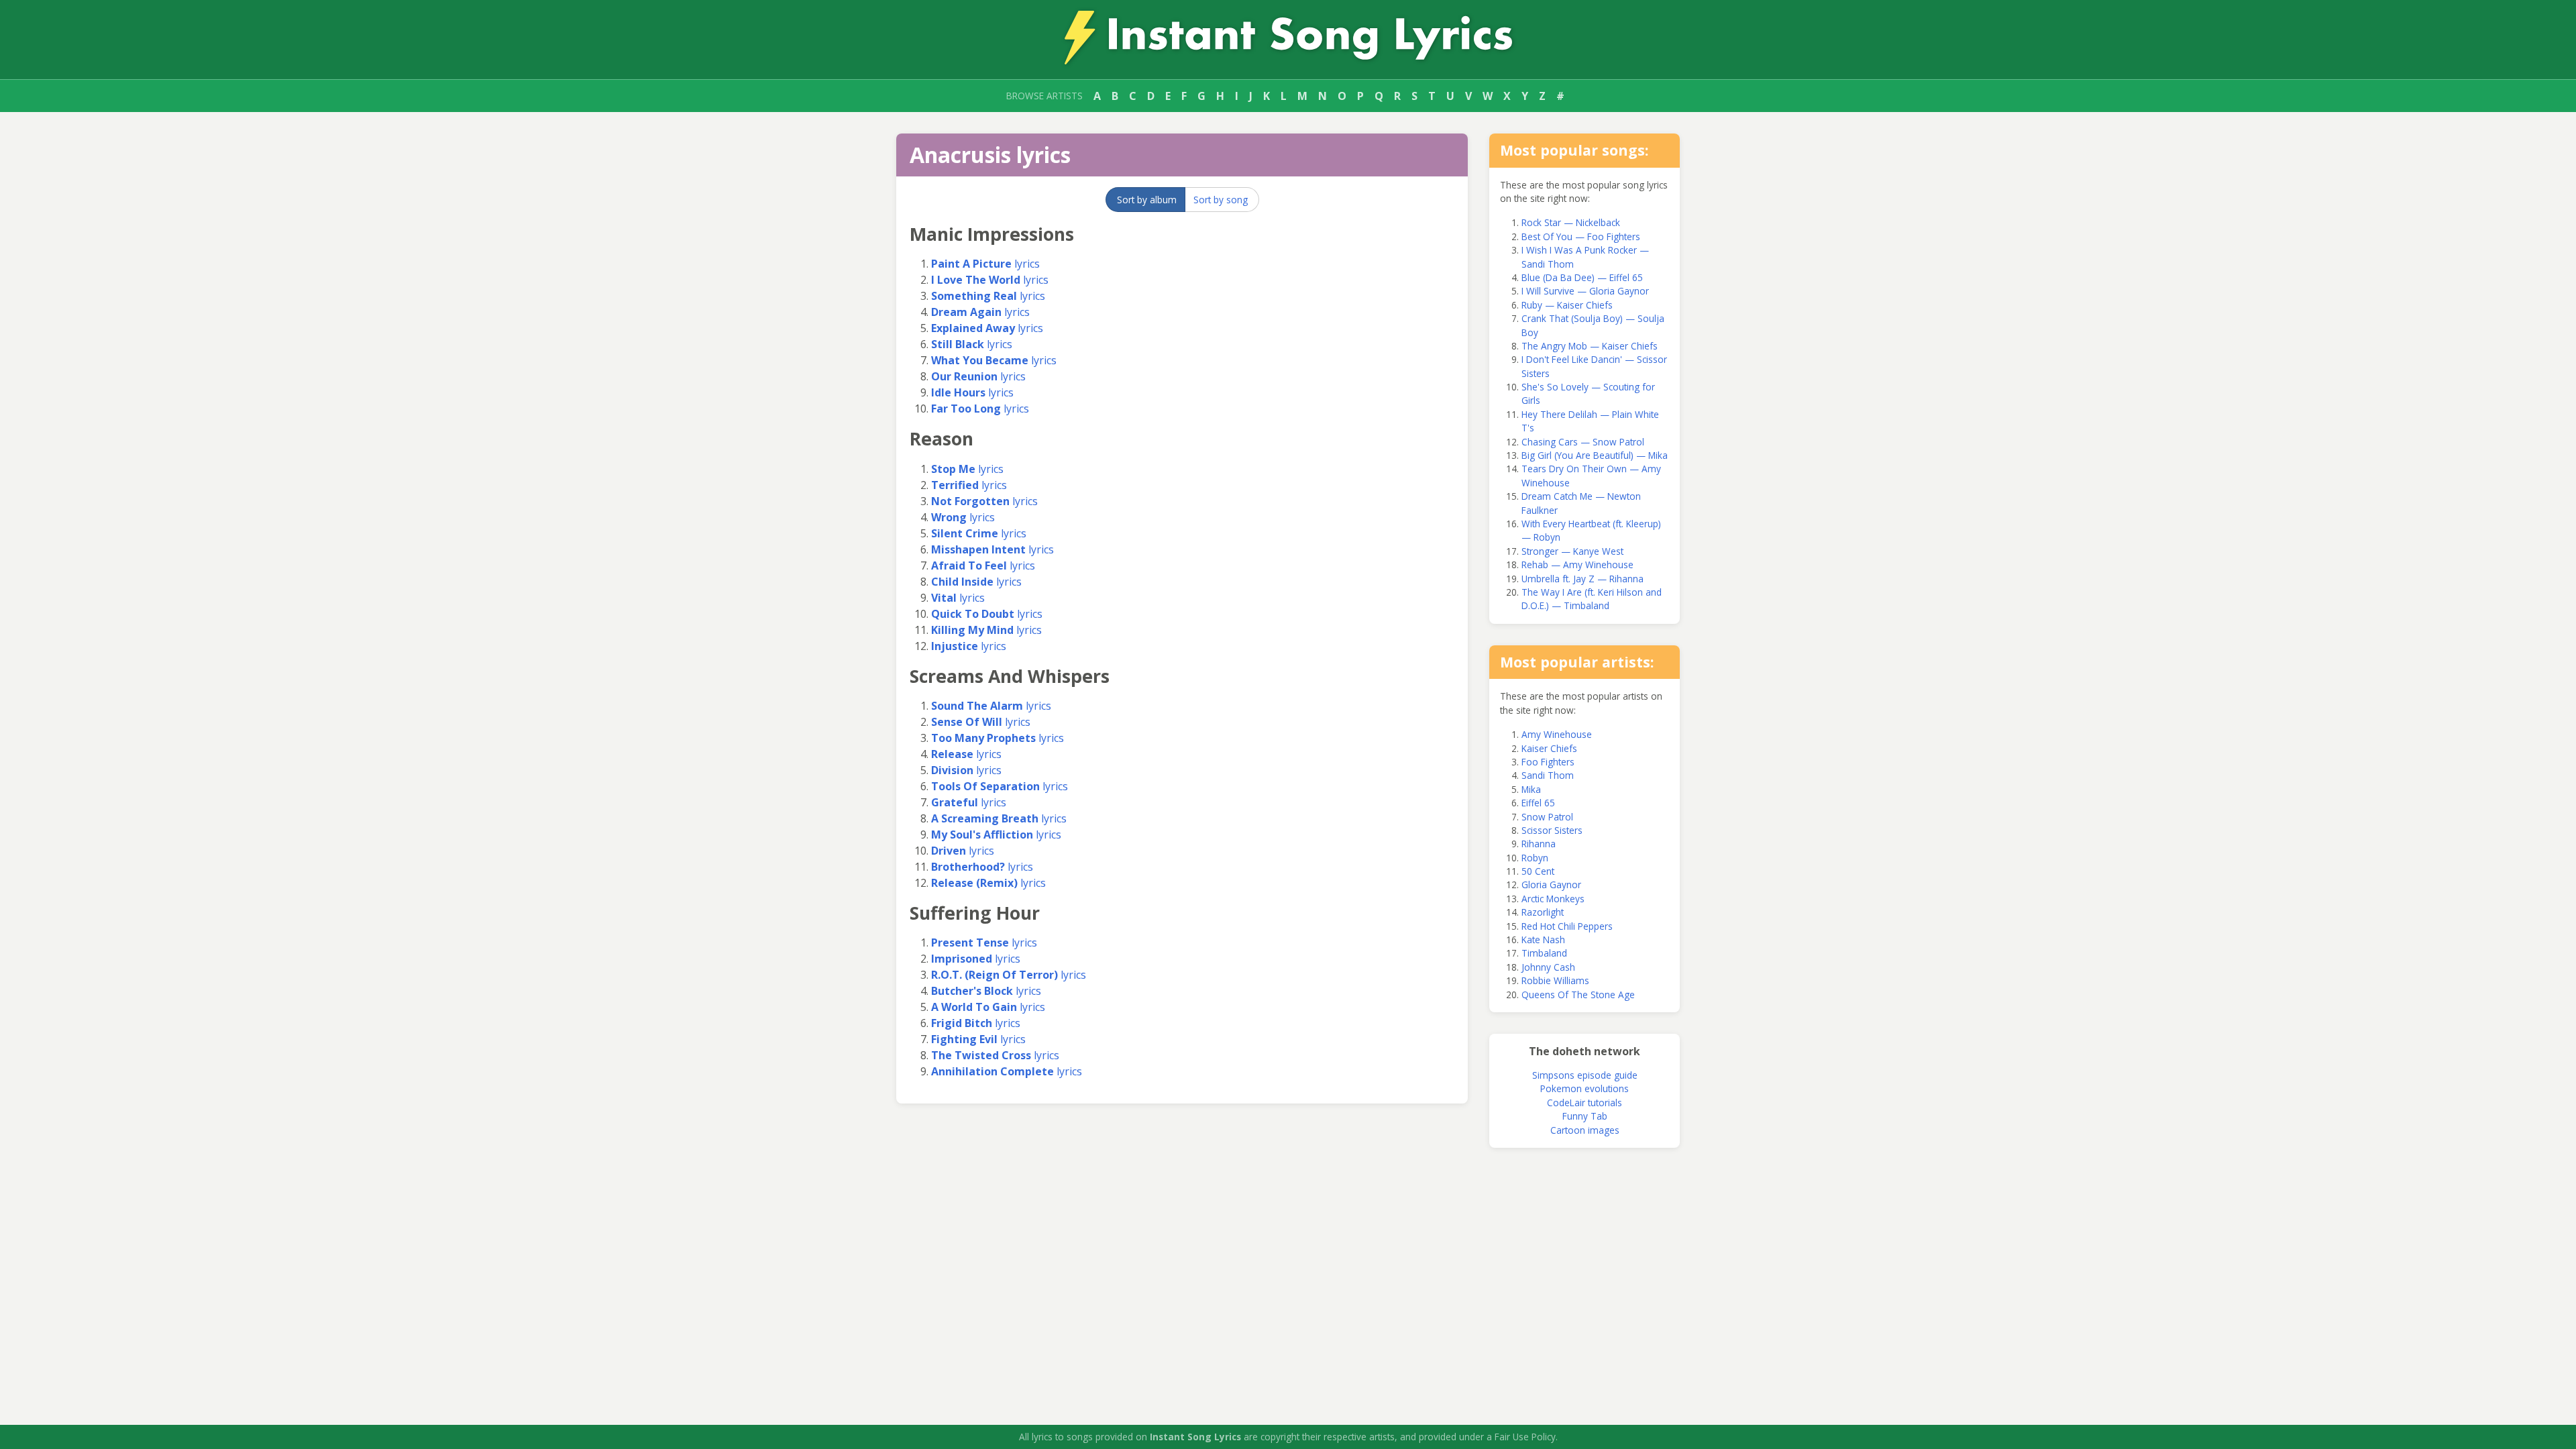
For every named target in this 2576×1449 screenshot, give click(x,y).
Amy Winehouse (1557, 734)
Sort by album (1147, 200)
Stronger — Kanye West (1572, 551)
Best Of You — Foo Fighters (1581, 236)
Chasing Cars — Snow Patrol (1583, 442)
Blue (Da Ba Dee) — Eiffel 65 (1582, 277)
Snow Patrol (1547, 817)
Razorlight (1543, 912)
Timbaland (1544, 953)
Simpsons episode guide (1585, 1075)
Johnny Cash (1548, 967)
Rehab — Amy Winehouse (1577, 565)
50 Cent (1538, 871)
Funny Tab (1585, 1116)
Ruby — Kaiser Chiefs (1567, 305)
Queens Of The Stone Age (1578, 995)
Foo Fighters (1548, 762)
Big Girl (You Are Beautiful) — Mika (1595, 455)
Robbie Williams (1555, 980)
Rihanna (1539, 844)
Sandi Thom (1548, 775)
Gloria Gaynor (1551, 884)
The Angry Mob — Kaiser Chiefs (1590, 346)
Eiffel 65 (1538, 803)
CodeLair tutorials (1585, 1103)
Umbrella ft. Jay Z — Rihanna (1582, 579)
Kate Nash (1543, 940)
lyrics (985, 264)
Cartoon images (1585, 1130)
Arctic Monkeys (1553, 899)
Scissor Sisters (1552, 830)
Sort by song (1221, 200)
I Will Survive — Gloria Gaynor (1585, 291)
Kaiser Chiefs (1549, 748)
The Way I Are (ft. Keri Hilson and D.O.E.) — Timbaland (1592, 599)
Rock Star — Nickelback (1571, 222)
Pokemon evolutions (1585, 1088)
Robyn (1535, 858)
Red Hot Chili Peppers (1567, 926)
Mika (1531, 789)
